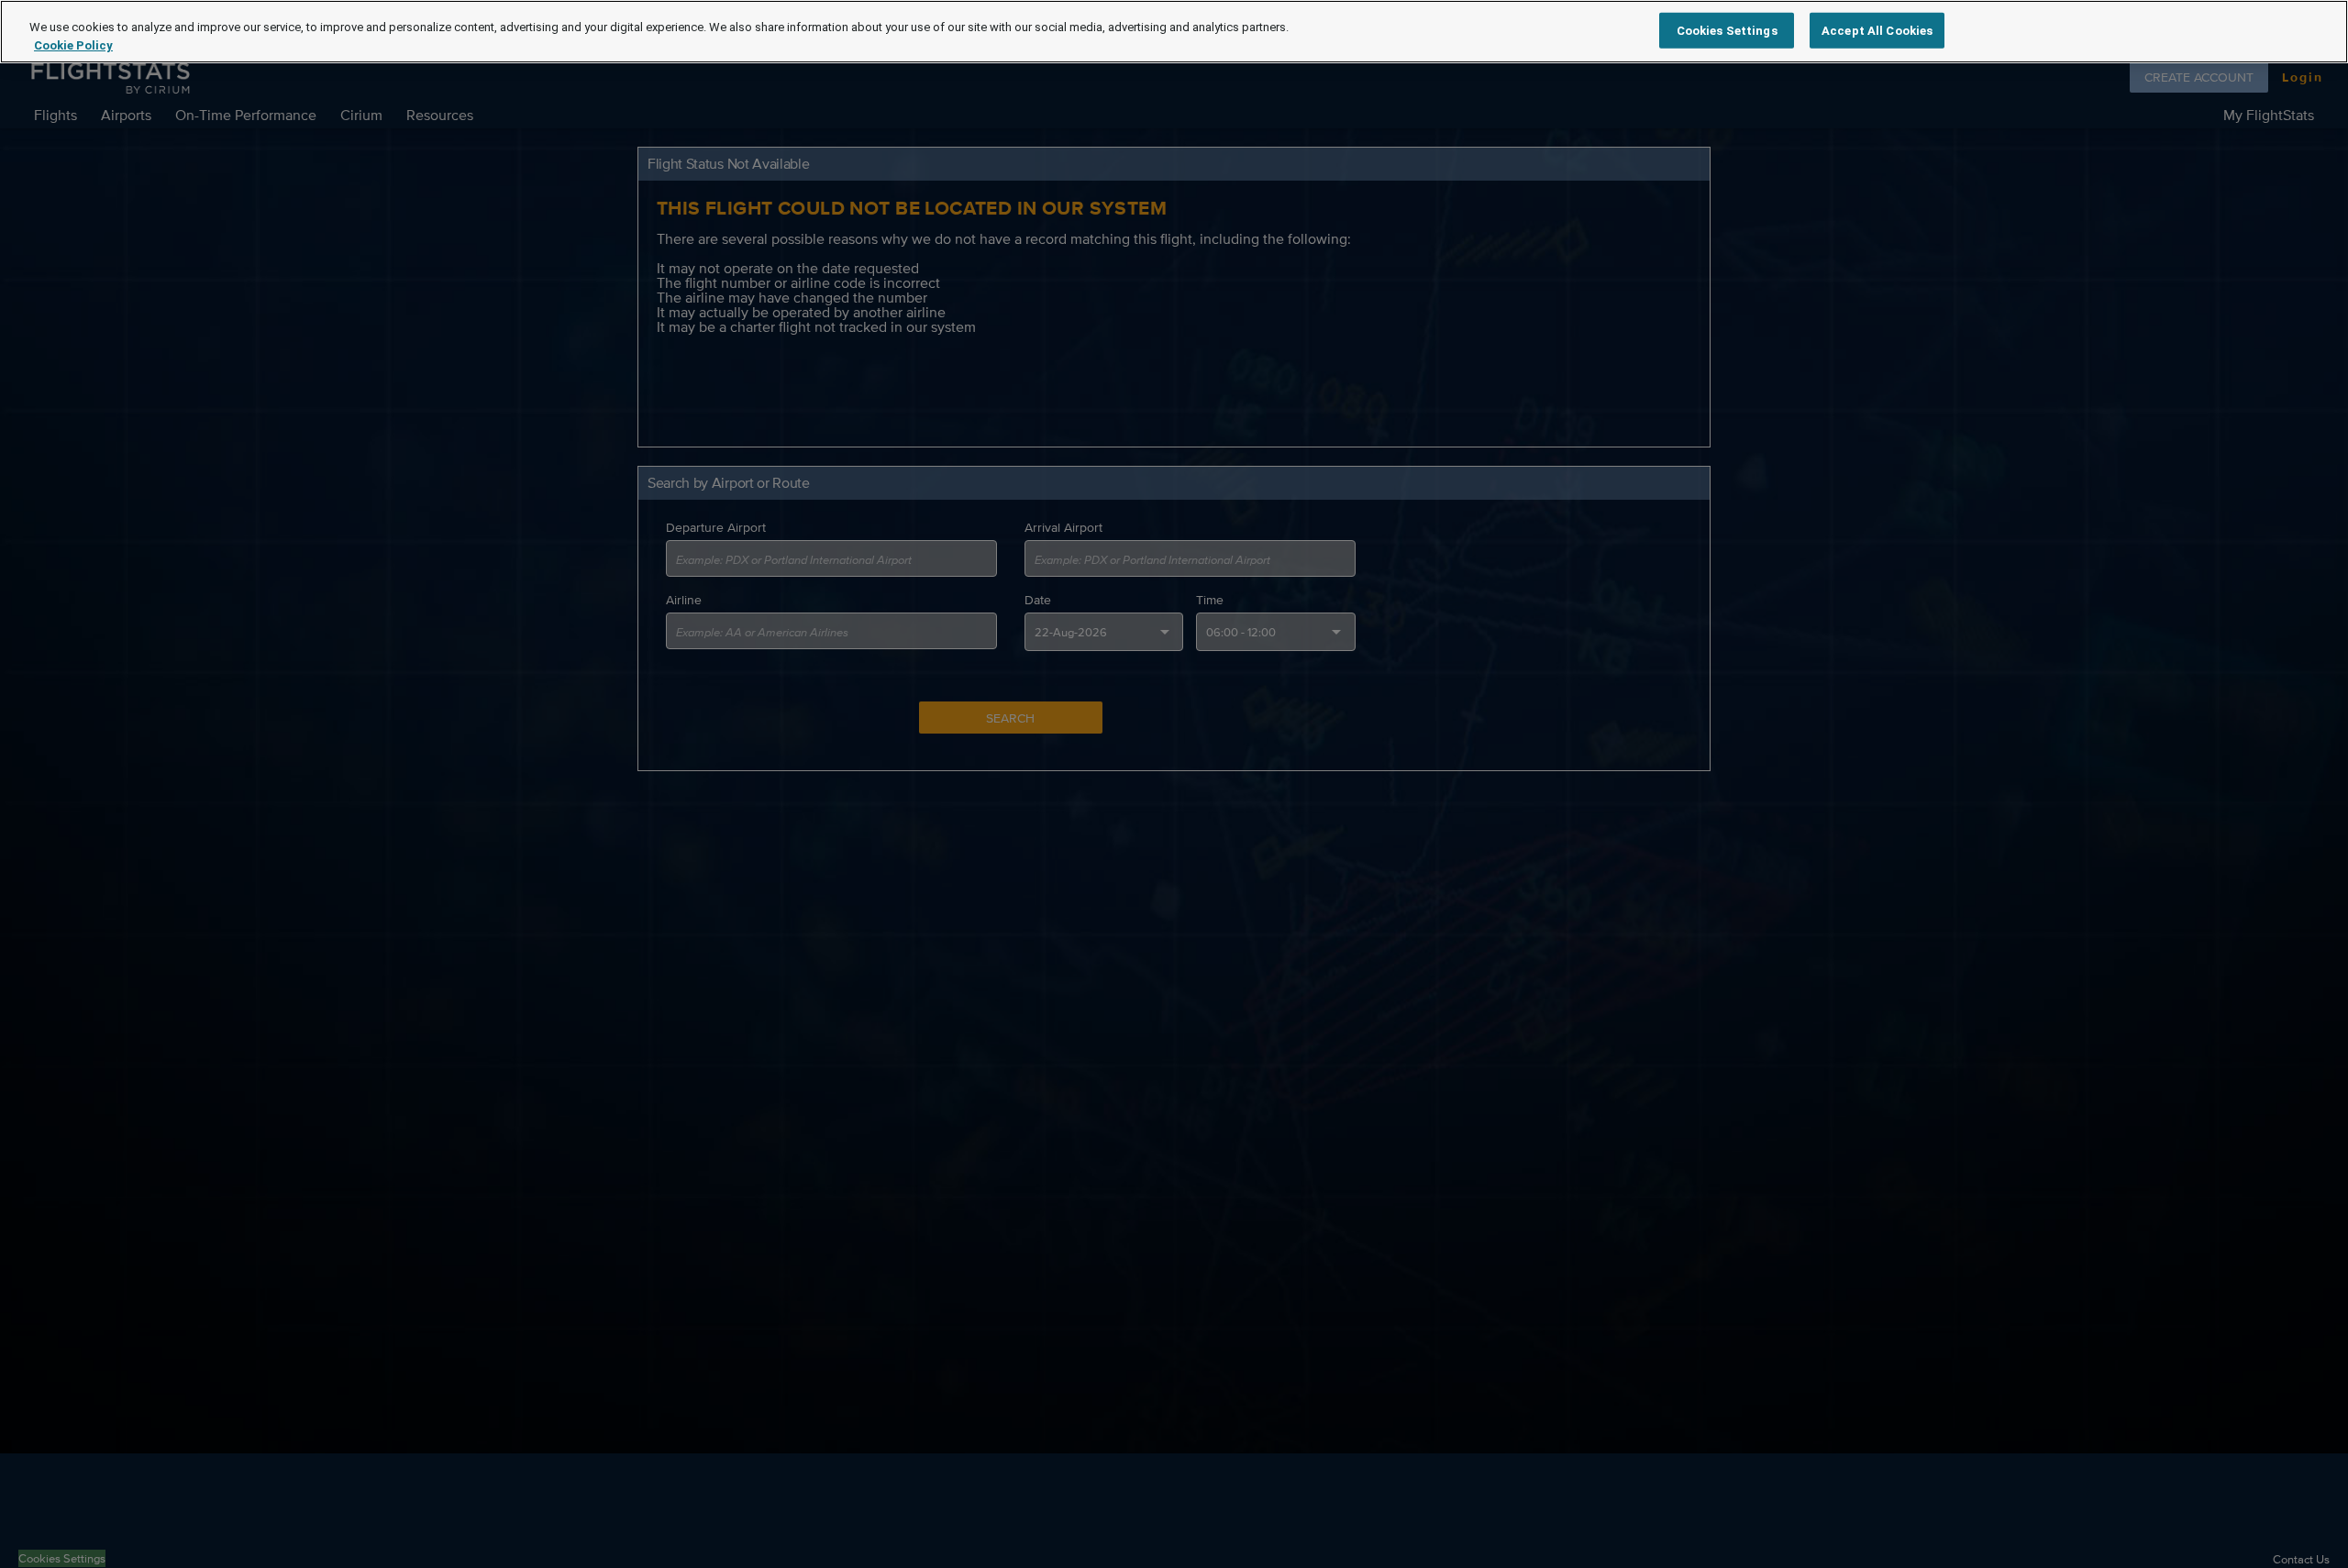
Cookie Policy (73, 45)
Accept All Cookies (1877, 30)
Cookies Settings (1727, 30)
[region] (1174, 32)
